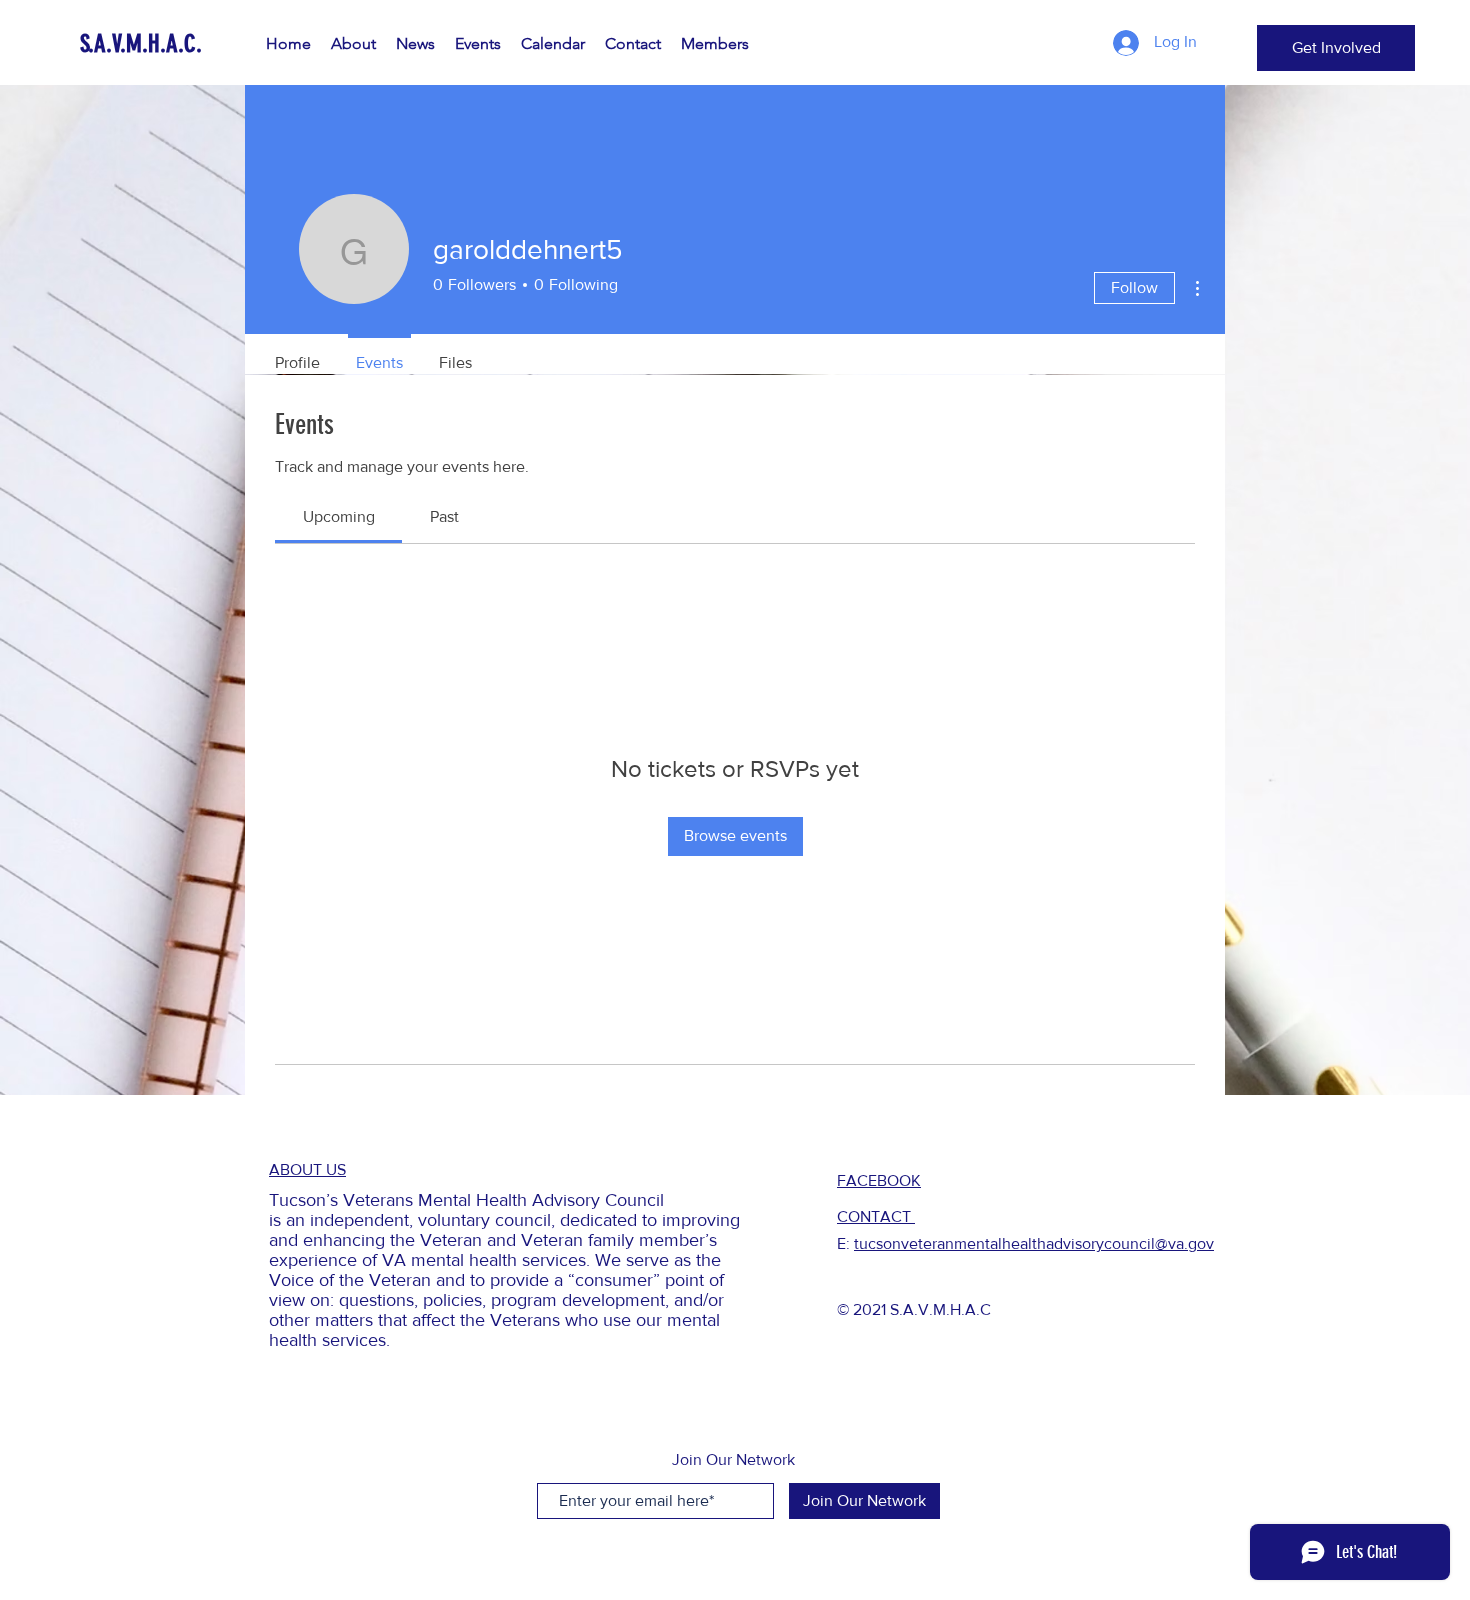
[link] (339, 516)
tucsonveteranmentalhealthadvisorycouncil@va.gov (1034, 1243)
